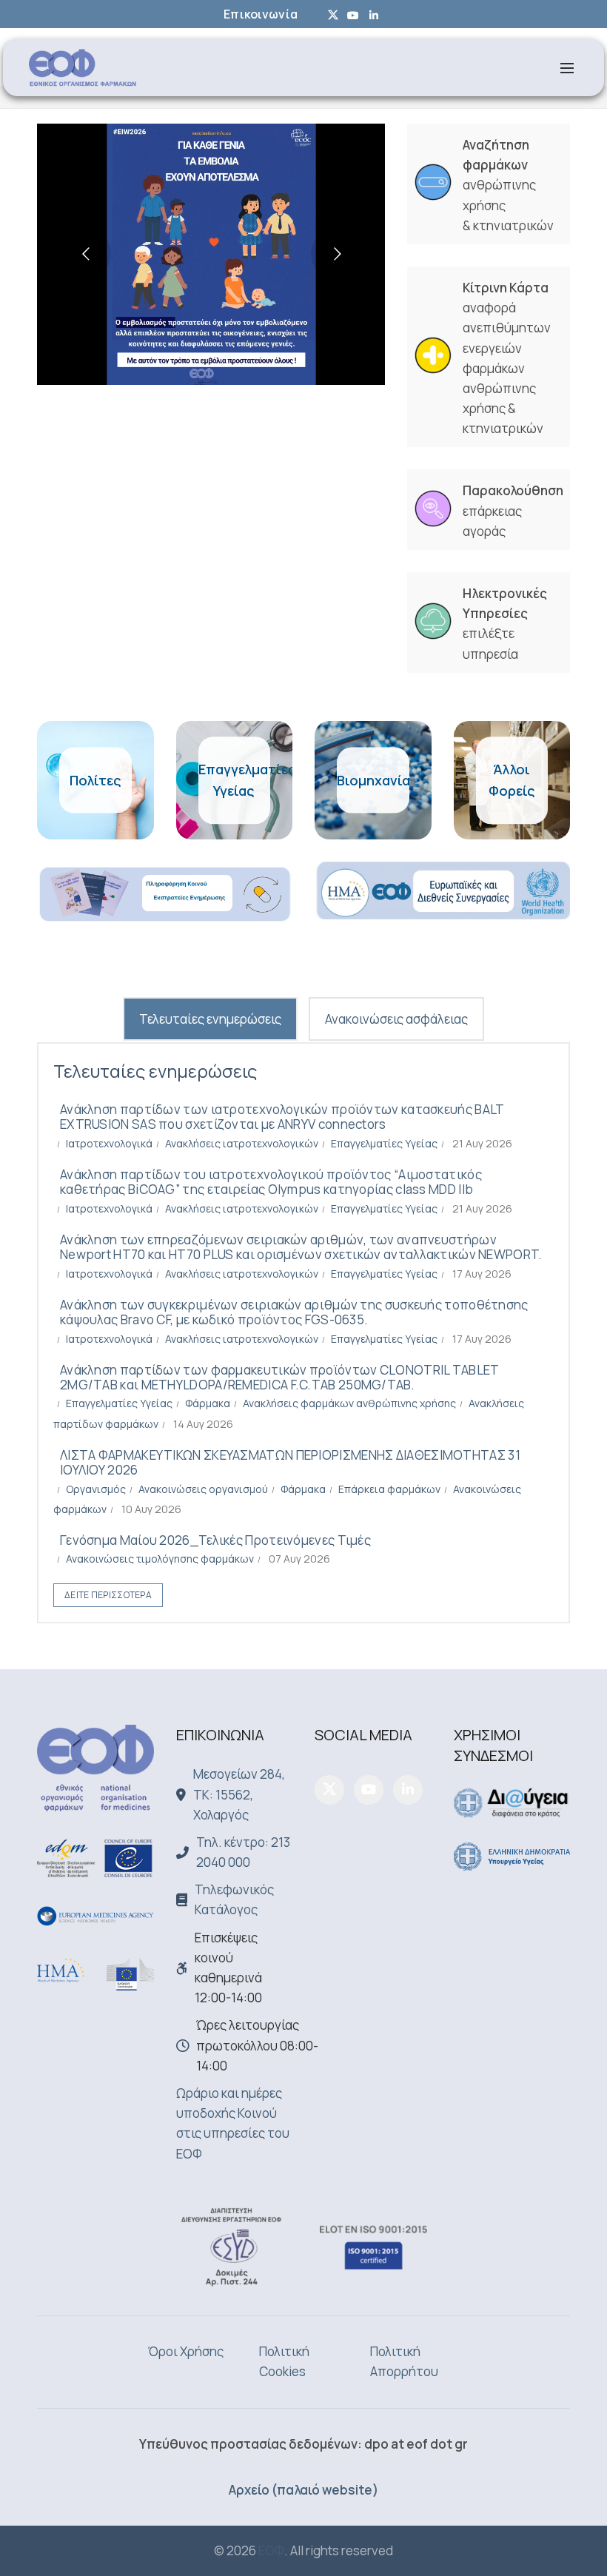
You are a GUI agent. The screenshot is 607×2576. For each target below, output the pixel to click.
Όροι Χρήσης (186, 2351)
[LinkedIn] (408, 1790)
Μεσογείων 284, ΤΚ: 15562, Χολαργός (239, 1794)
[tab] (210, 1019)
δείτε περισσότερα (108, 1595)
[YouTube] (369, 1790)
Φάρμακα (208, 1403)
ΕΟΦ (271, 2550)
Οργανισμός (96, 1489)
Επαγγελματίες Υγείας (384, 1143)
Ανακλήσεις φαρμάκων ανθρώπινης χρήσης (349, 1403)
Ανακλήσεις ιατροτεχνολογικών (242, 1143)
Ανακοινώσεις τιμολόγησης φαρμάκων (160, 1559)
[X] (329, 1790)
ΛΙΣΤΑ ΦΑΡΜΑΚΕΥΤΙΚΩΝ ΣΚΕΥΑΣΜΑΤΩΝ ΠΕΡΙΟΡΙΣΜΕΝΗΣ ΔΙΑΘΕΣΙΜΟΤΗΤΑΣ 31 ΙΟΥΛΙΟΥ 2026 (290, 1462)
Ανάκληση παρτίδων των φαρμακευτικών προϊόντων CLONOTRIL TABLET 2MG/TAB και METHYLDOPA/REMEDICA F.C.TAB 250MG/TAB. (279, 1377)
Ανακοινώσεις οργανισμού (203, 1489)
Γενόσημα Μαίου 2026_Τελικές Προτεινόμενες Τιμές (215, 1540)
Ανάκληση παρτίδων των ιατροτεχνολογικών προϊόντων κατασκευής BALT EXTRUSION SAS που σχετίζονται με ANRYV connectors (282, 1117)
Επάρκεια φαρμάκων (389, 1489)
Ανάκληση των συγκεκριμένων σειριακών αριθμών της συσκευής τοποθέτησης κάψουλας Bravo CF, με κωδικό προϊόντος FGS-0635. (294, 1312)
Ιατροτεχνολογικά (109, 1143)
